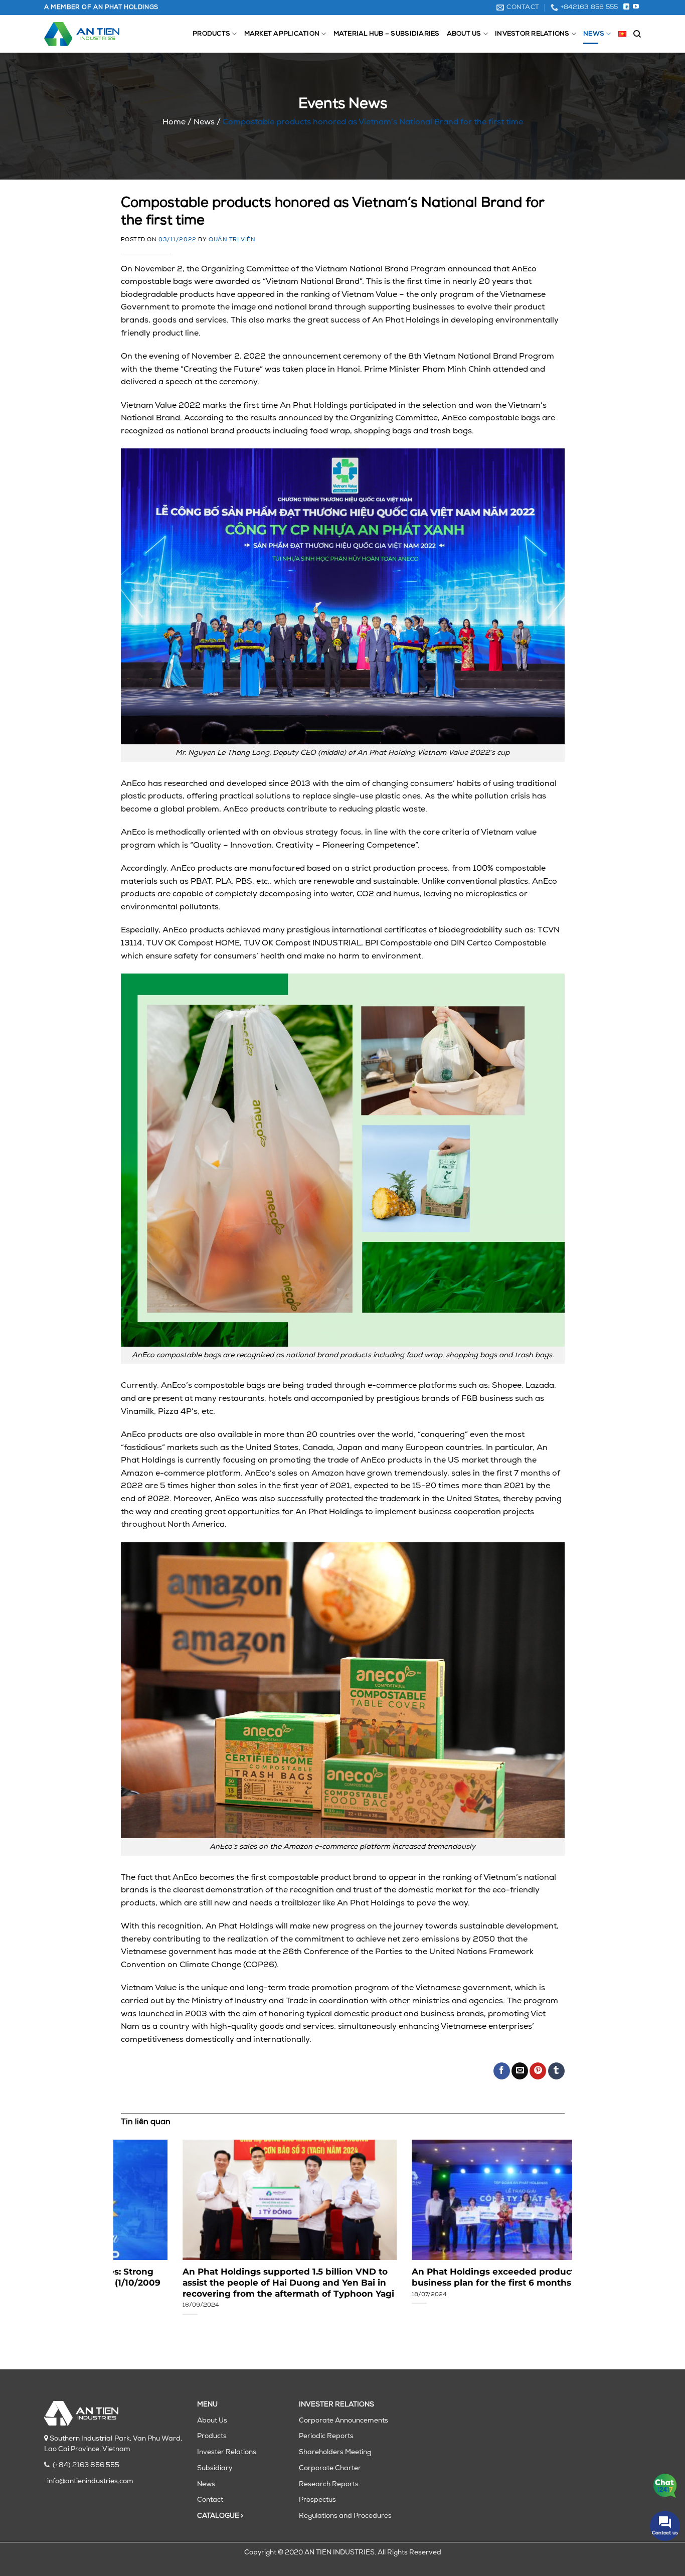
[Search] (637, 34)
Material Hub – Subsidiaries (387, 34)
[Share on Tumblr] (556, 2071)
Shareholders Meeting (335, 2452)
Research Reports (329, 2484)
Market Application (282, 34)
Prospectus (317, 2500)
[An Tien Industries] (82, 34)
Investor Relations (532, 34)
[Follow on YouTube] (636, 7)
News (594, 34)
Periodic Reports (326, 2436)
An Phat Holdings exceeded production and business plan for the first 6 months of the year (455, 2277)
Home (174, 122)
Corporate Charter (330, 2468)
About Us (212, 2421)
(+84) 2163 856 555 (86, 2465)
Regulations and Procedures (345, 2516)
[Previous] (135, 2224)
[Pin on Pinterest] (538, 2071)
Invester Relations (227, 2452)
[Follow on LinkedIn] (626, 7)
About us (464, 34)
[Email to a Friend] (520, 2071)
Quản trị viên (232, 240)
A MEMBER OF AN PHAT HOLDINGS (101, 8)
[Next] (550, 2224)
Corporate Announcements (344, 2421)
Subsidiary (215, 2468)
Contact (210, 2500)
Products (211, 34)
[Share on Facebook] (502, 2071)
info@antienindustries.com (90, 2481)
